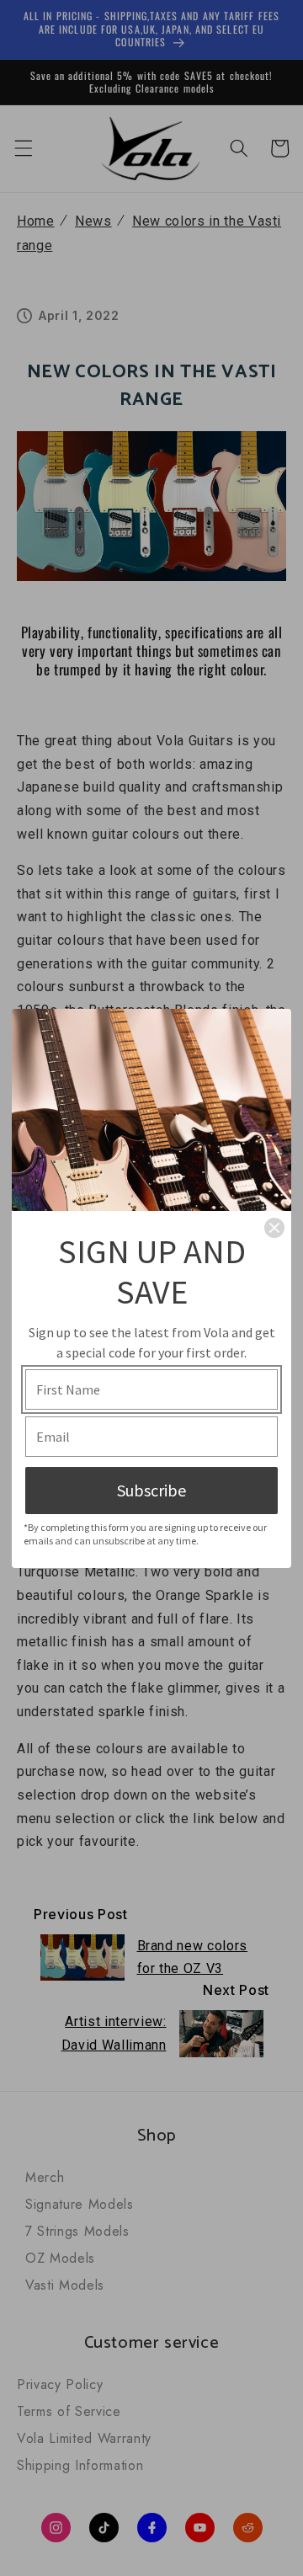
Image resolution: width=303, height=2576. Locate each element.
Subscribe (151, 1490)
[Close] (274, 1228)
